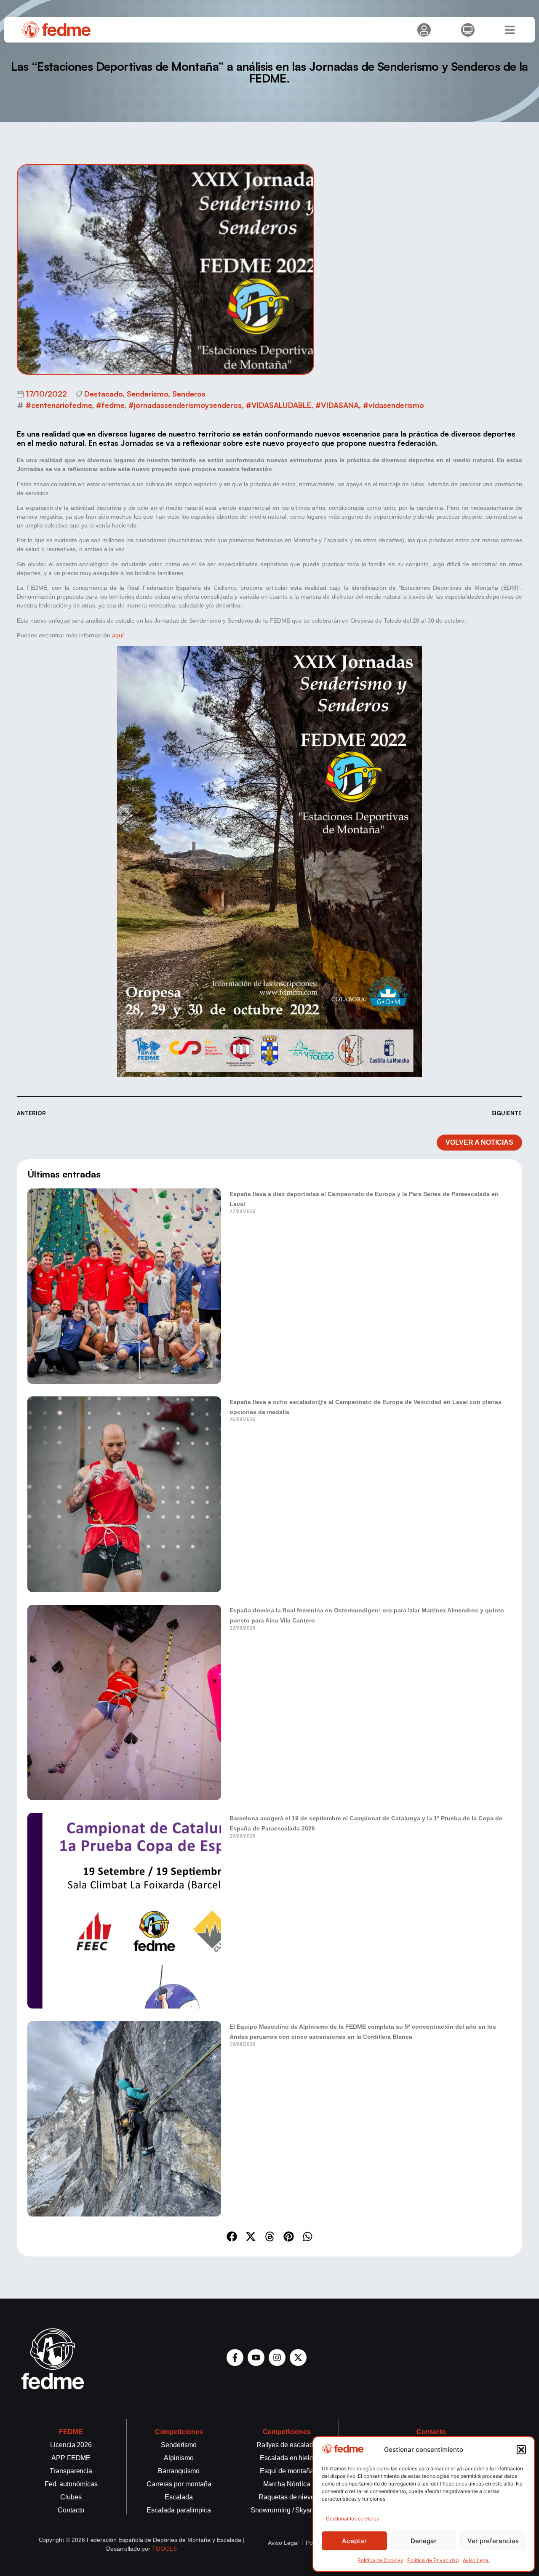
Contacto (431, 2432)
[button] (521, 2450)
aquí (118, 635)
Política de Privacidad (433, 2560)
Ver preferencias (493, 2541)
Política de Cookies (380, 2560)
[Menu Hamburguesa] (510, 30)
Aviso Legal (476, 2560)
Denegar (424, 2541)
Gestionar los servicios (352, 2519)
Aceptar (354, 2541)
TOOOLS (164, 2549)
